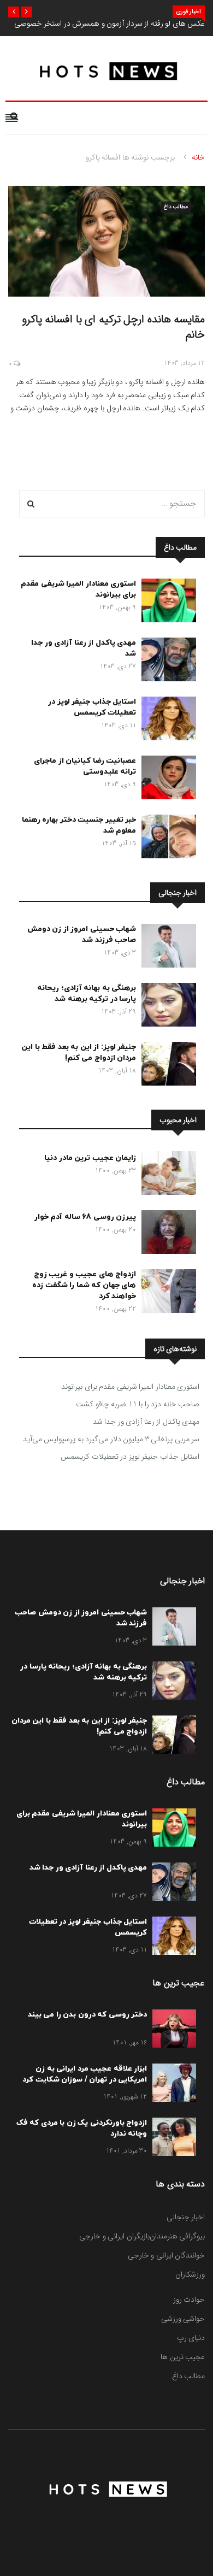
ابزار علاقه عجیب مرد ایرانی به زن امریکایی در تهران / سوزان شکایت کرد (85, 2074)
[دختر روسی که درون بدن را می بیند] (171, 2031)
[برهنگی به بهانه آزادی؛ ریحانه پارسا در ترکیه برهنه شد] (166, 1007)
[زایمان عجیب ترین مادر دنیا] (166, 1175)
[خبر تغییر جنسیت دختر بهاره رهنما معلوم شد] (166, 839)
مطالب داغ (176, 207)
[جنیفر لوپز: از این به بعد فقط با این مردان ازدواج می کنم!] (166, 1066)
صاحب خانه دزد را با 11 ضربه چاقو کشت (138, 1404)
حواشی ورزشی (183, 2319)
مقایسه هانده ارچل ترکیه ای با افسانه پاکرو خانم (114, 327)
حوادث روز (189, 2300)
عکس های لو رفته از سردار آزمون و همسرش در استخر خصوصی (110, 23)
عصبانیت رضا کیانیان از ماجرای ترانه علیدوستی (85, 766)
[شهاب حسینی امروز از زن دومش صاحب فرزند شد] (166, 948)
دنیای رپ (191, 2338)
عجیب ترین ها (183, 2357)
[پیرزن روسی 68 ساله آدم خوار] (166, 1234)
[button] (27, 12)
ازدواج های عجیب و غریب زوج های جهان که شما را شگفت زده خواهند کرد (84, 1285)
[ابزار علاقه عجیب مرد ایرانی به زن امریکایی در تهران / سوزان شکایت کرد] (171, 2085)
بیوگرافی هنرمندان (177, 2236)
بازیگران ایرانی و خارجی (114, 2236)
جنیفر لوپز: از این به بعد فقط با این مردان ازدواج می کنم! (79, 1053)
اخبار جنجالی (186, 2217)
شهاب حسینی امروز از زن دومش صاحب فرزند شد (82, 935)
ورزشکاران (190, 2274)
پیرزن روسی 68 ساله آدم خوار (85, 1217)
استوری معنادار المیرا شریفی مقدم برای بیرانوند (130, 1387)
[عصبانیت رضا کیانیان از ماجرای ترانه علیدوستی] (166, 780)
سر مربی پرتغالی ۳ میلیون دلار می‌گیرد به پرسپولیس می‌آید (111, 1439)
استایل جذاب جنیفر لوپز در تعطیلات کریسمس (92, 707)
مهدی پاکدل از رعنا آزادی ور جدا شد (146, 1422)
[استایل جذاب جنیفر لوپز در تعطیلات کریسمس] (166, 721)
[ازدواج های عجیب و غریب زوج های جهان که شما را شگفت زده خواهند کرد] (166, 1293)
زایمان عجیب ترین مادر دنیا (90, 1158)
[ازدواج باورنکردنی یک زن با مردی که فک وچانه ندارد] (171, 2139)
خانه (198, 157)
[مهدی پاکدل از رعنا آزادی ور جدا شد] (166, 662)
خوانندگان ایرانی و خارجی (167, 2255)
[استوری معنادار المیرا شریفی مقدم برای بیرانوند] (166, 603)
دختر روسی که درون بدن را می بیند (88, 2015)
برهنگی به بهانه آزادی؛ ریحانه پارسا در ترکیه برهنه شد (87, 994)
